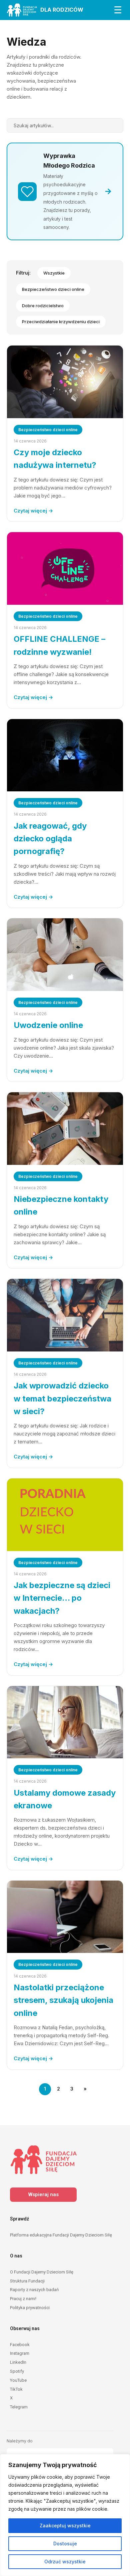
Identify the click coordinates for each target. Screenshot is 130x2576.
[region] (65, 2515)
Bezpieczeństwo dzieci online (53, 289)
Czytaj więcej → (33, 511)
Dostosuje (65, 2544)
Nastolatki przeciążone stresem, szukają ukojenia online (63, 2000)
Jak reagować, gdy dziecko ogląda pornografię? (50, 839)
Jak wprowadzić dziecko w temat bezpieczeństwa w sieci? (62, 1398)
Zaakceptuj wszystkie (65, 2526)
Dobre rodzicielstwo (43, 306)
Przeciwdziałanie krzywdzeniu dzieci (61, 322)
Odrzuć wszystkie (65, 2562)
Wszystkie (54, 273)
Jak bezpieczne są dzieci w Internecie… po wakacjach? (62, 1598)
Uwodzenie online (48, 1025)
